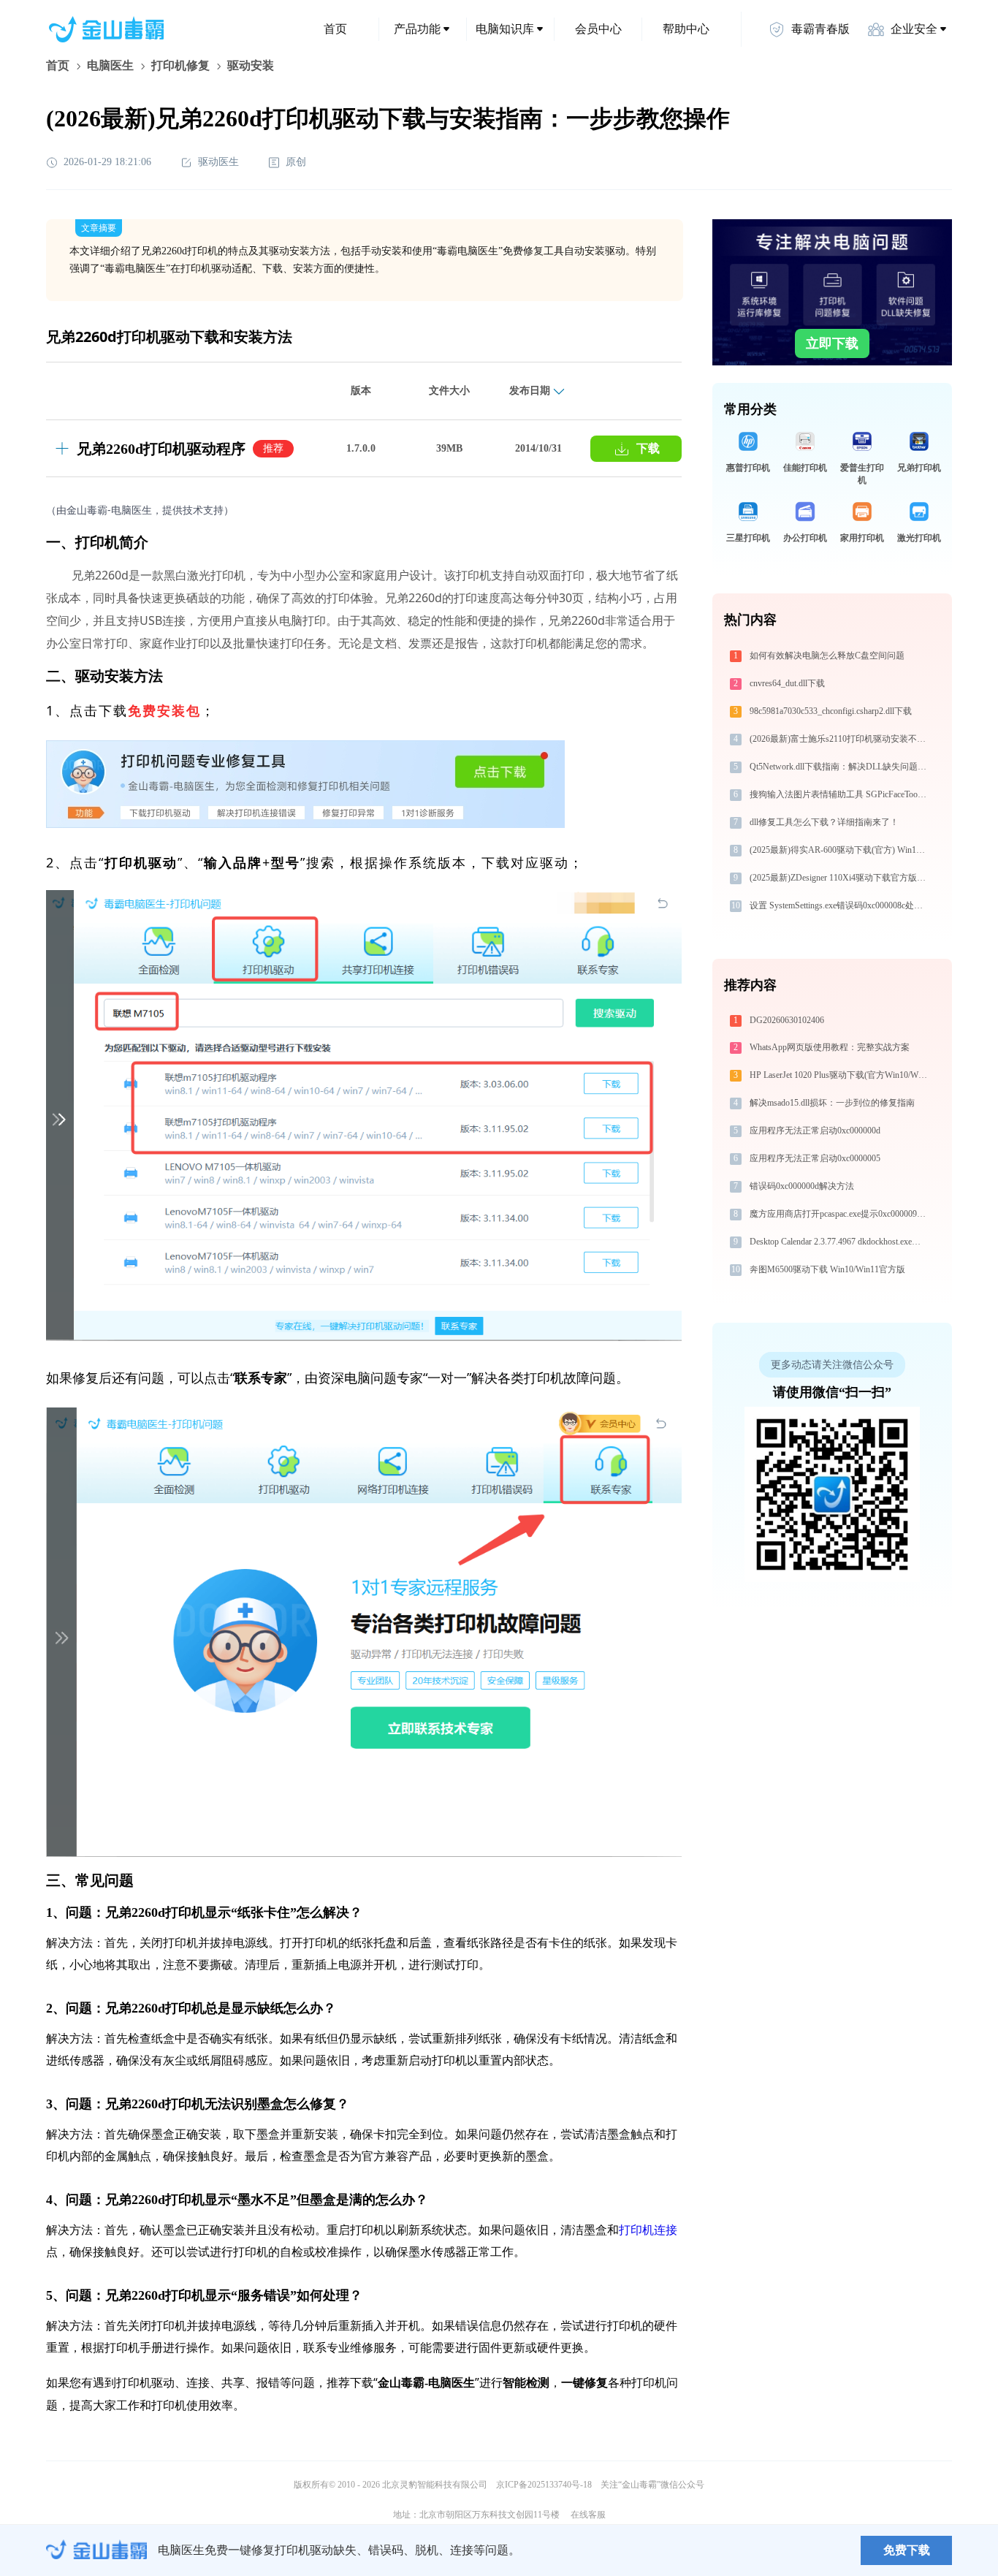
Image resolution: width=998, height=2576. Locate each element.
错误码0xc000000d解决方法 (802, 1186)
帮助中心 (686, 29)
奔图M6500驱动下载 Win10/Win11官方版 (827, 1269)
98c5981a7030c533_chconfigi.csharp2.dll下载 (831, 711)
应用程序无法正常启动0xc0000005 (815, 1158)
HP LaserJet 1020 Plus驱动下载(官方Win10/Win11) (840, 1075)
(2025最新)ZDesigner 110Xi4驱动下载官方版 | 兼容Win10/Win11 (840, 878)
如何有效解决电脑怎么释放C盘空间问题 (827, 656)
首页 (335, 29)
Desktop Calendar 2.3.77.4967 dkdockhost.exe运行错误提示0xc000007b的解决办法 (840, 1242)
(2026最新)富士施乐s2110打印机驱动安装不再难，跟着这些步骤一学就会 (840, 739)
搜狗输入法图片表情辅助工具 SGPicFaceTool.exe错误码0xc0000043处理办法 (840, 794)
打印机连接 (648, 2230)
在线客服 (588, 2515)
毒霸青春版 (820, 29)
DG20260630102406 (787, 1020)
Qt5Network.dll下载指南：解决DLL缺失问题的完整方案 (840, 767)
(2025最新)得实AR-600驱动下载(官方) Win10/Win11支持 (840, 850)
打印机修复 (180, 65)
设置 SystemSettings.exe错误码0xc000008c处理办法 (840, 905)
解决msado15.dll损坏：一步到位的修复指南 (832, 1103)
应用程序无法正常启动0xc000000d (815, 1131)
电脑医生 (110, 65)
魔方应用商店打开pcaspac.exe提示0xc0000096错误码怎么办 (840, 1214)
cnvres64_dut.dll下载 (787, 683)
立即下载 (832, 343)
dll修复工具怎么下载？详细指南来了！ (824, 822)
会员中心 (598, 29)
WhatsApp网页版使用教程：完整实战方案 (830, 1047)
